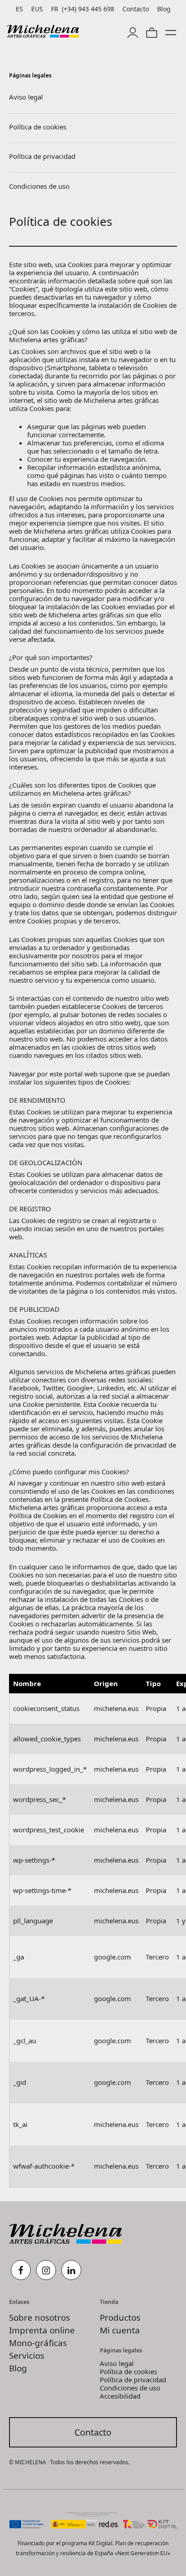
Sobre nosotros (40, 2317)
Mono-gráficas (38, 2343)
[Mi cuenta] (133, 31)
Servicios (27, 2355)
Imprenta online (42, 2330)
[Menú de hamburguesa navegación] (171, 31)
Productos (120, 2317)
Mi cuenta (120, 2330)
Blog (18, 2368)
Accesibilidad (120, 2396)
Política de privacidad (42, 156)
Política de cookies (38, 127)
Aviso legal (26, 97)
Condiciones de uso (130, 2388)
